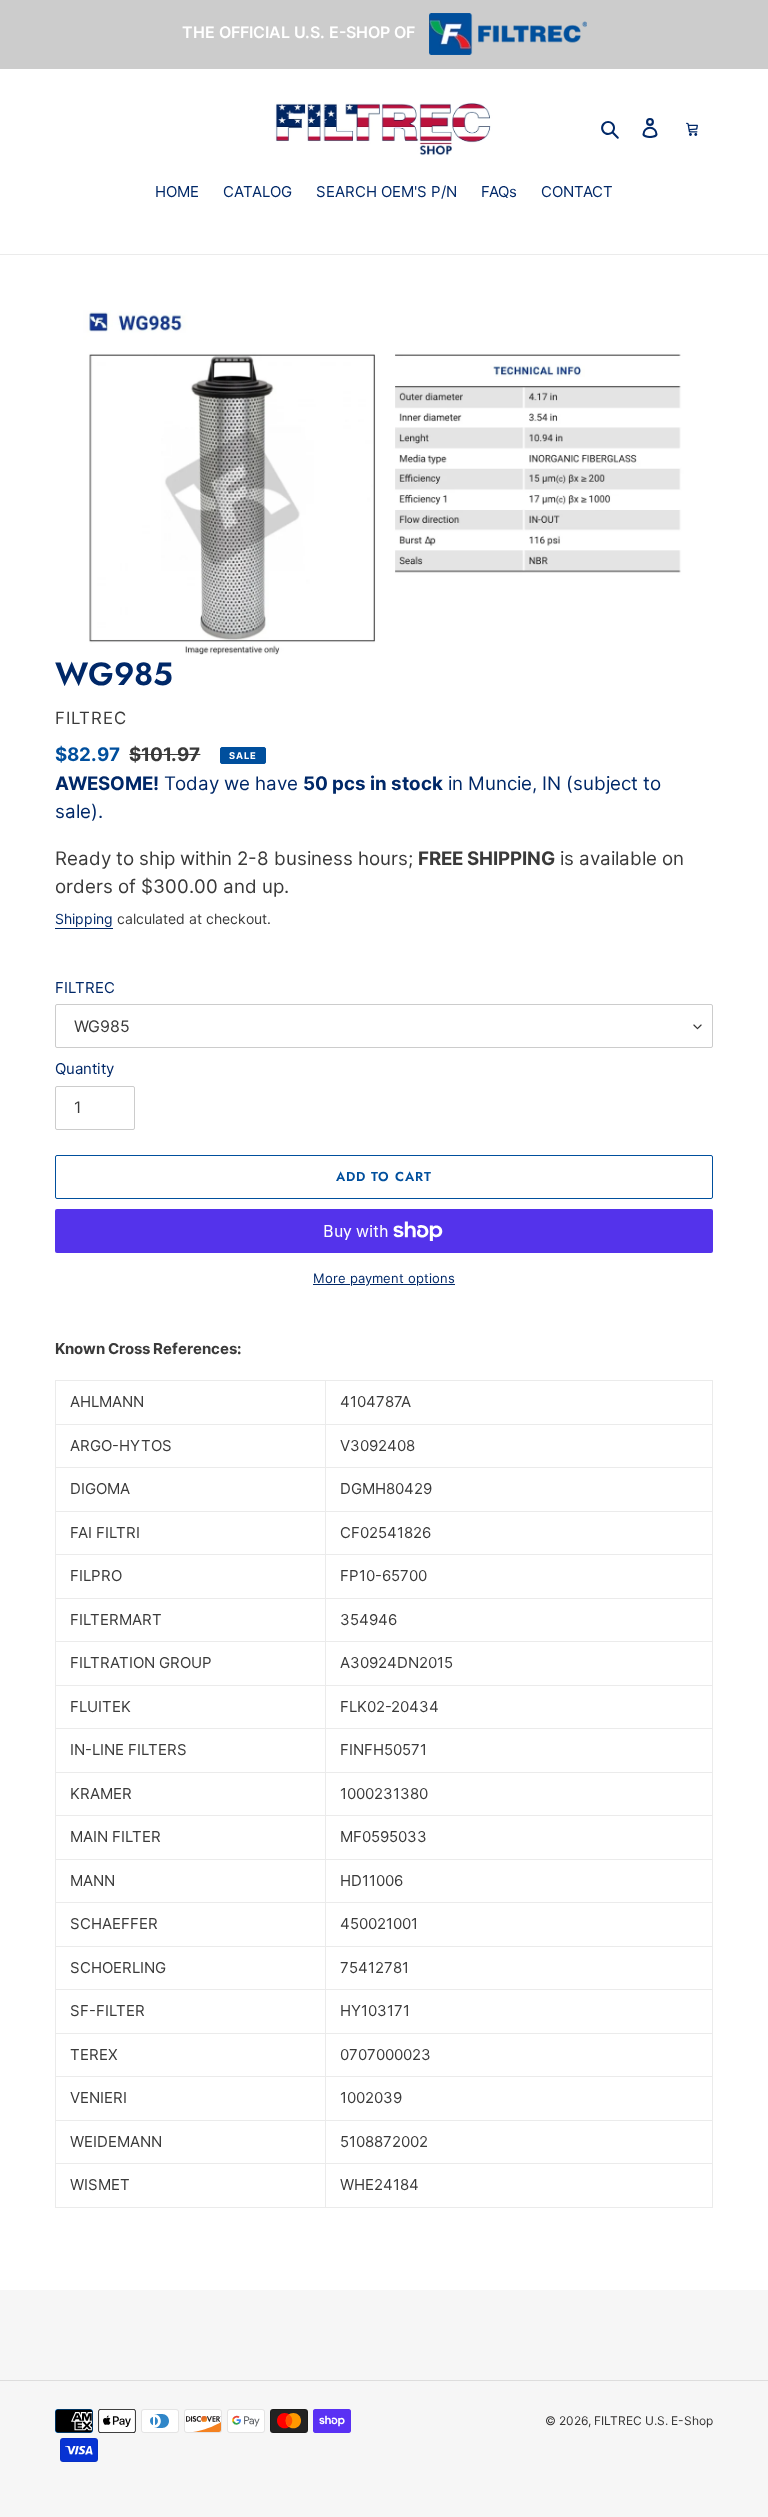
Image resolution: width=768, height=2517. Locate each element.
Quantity (84, 1068)
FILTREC (85, 987)
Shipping (84, 918)
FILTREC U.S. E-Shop (653, 2420)
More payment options (384, 1278)
